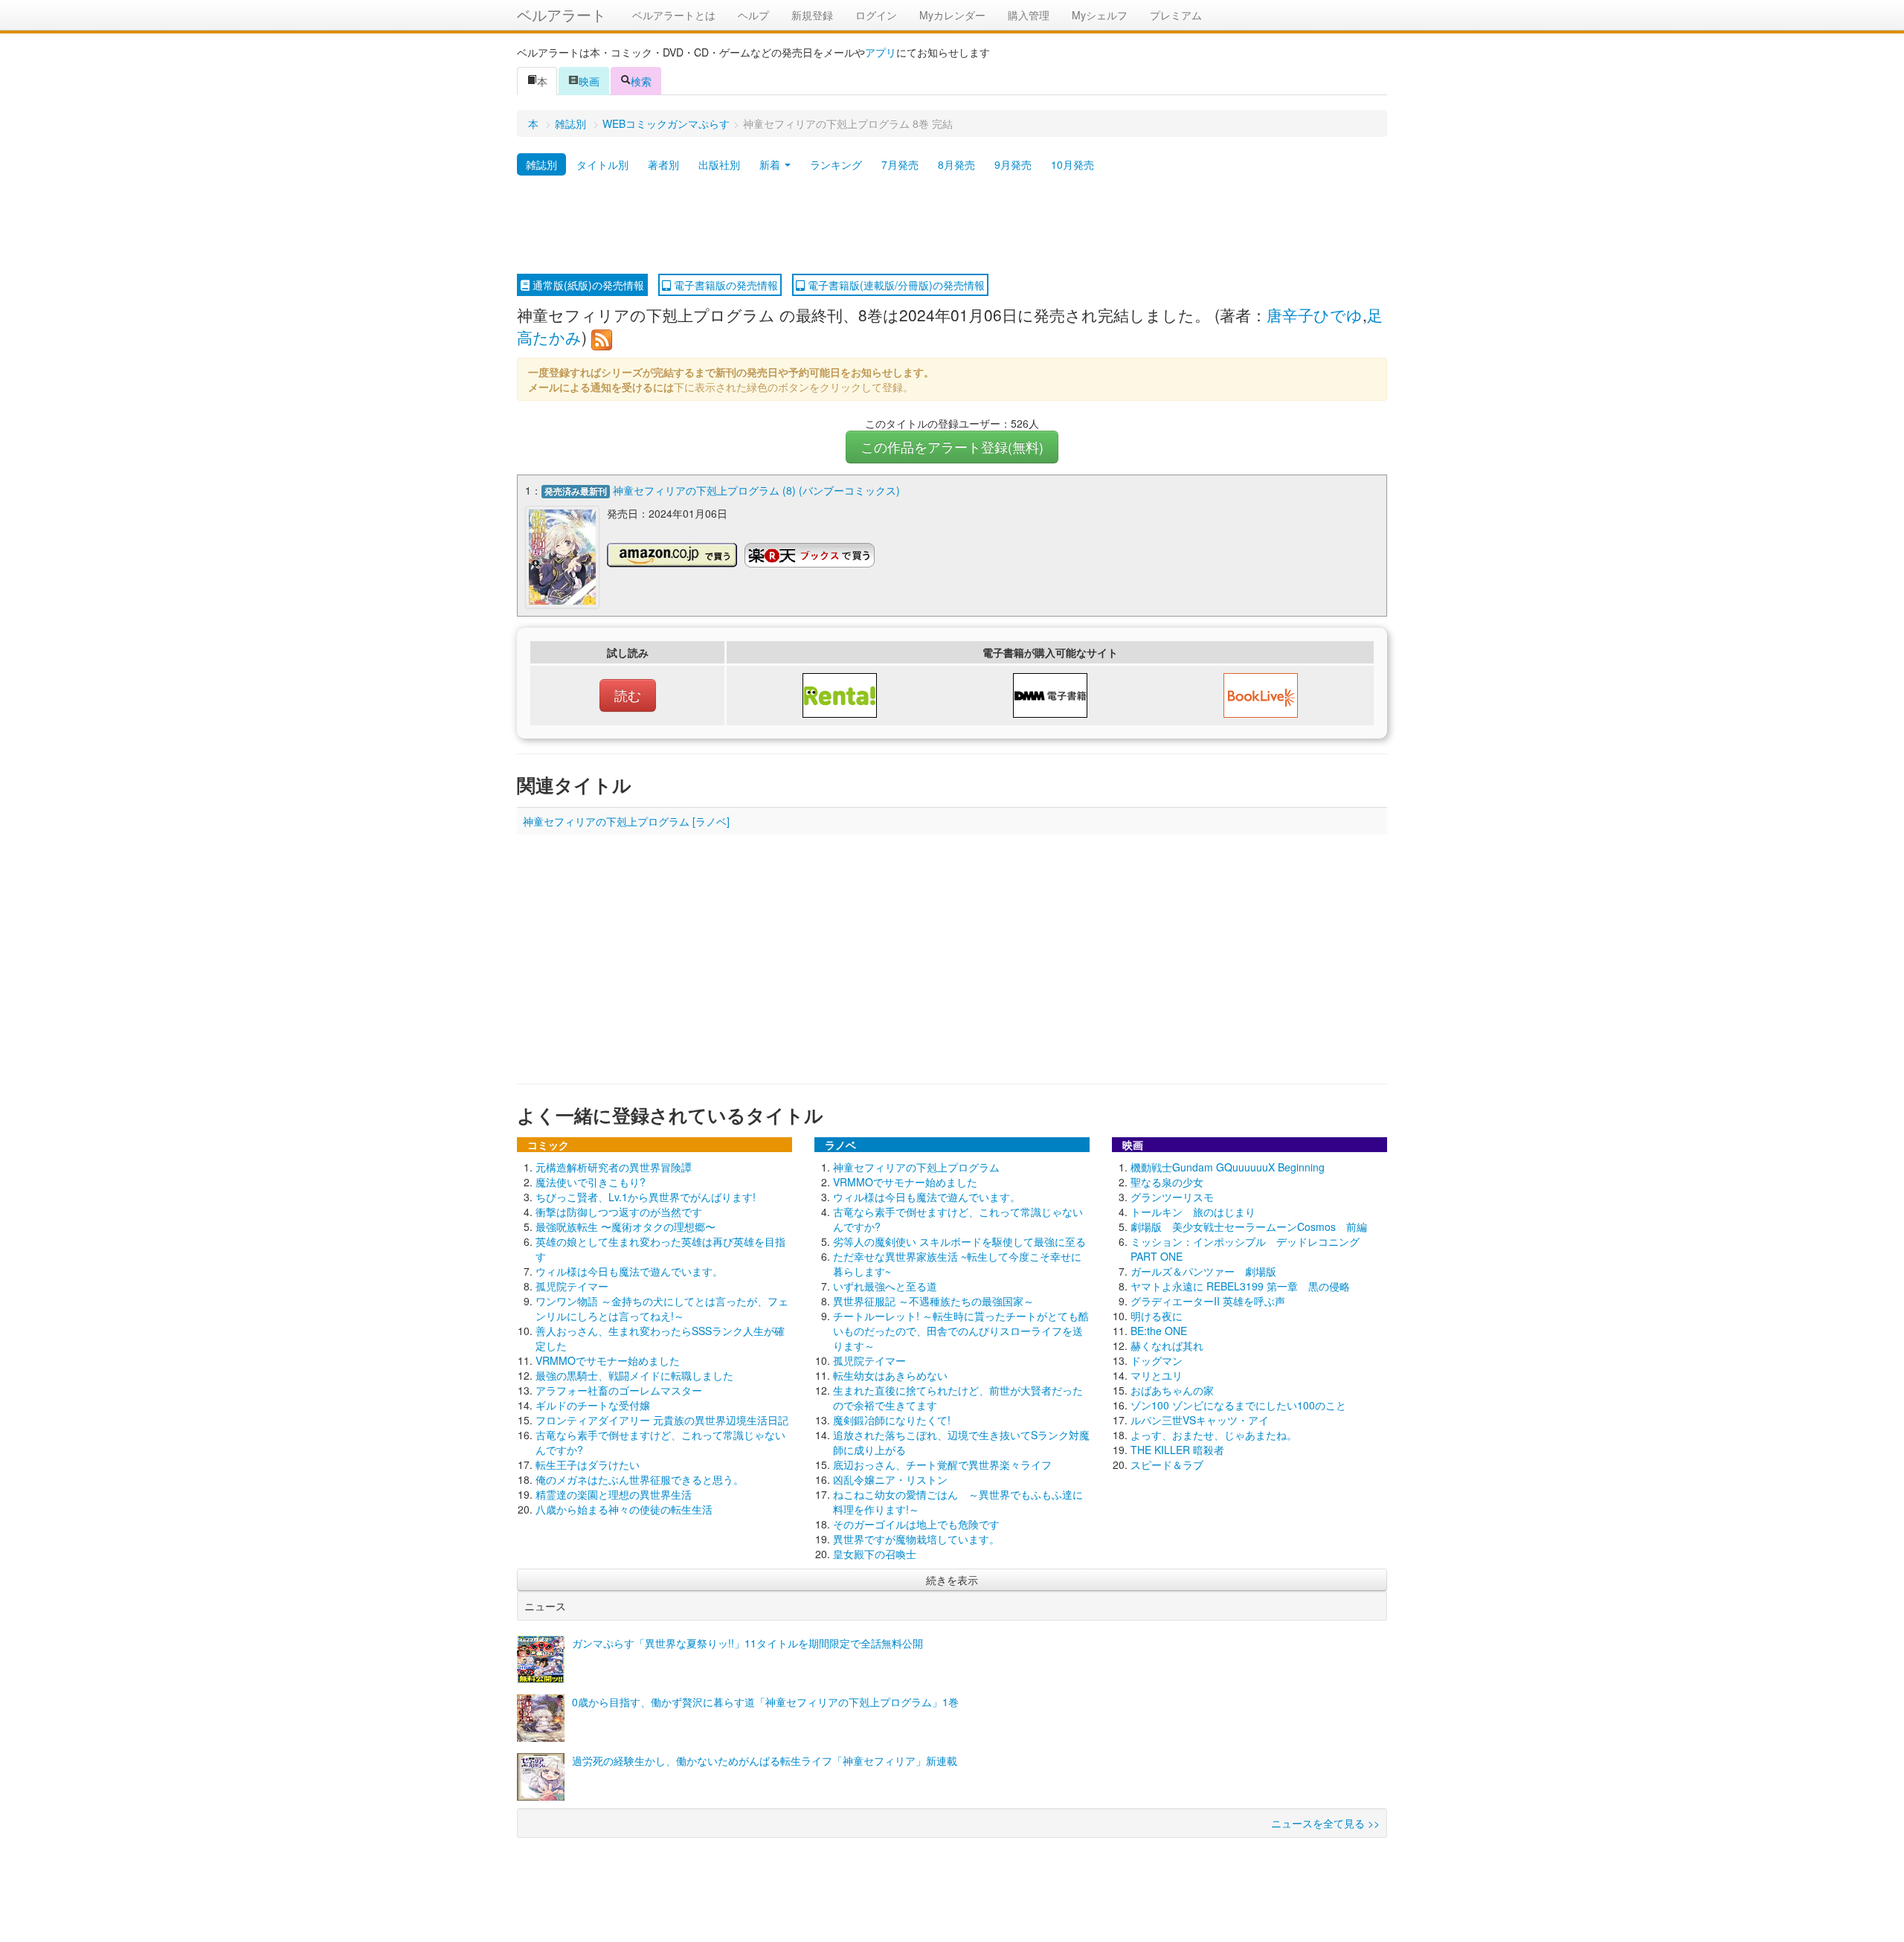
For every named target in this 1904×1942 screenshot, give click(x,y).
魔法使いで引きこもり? (591, 1182)
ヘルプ (753, 15)
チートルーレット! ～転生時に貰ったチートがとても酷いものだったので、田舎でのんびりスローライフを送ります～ (961, 1331)
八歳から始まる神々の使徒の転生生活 (624, 1509)
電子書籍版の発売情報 (724, 285)
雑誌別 (570, 123)
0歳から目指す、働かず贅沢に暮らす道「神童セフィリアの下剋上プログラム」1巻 (765, 1702)
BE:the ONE (1159, 1331)
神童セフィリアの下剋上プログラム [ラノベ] (626, 821)
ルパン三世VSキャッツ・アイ (1200, 1420)
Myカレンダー (952, 15)
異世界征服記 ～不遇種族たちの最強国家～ (933, 1301)
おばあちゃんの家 (1172, 1390)
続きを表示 (952, 1580)
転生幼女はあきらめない (890, 1375)
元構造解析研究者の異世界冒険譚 (614, 1167)
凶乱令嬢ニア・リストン (890, 1479)
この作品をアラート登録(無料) (952, 447)
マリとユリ (1157, 1375)
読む (628, 695)
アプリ (881, 52)
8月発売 (956, 164)
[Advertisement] (952, 225)
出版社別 (719, 164)
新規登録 (812, 15)
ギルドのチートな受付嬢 (593, 1405)
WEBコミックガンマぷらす (666, 123)
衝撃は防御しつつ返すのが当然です (619, 1212)
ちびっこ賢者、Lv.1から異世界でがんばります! (646, 1197)
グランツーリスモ (1172, 1197)
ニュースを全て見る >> (1325, 1823)
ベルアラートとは (674, 15)
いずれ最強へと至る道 (885, 1286)
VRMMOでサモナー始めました (608, 1360)
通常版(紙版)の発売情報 (587, 285)
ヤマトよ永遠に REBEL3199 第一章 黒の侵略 (1240, 1286)
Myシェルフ (1100, 15)
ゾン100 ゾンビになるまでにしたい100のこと (1238, 1405)
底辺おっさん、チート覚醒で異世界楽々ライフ (942, 1464)
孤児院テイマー (572, 1286)
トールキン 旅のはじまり (1193, 1212)
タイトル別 (602, 164)
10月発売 (1072, 164)
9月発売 (1013, 164)
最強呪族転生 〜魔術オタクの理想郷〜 (625, 1226)
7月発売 (900, 164)
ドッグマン (1157, 1360)
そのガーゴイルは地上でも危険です (916, 1524)
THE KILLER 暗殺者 (1177, 1450)
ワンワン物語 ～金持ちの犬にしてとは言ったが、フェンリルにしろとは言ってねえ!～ (662, 1308)
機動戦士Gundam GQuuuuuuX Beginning (1228, 1167)
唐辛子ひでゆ (1315, 315)
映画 (589, 81)
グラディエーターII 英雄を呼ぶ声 (1208, 1301)
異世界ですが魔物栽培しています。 (916, 1539)
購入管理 (1029, 15)
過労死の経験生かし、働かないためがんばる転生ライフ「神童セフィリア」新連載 (765, 1761)
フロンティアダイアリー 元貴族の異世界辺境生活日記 (662, 1420)
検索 (641, 81)
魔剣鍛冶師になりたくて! (892, 1420)
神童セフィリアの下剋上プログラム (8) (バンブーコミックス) (756, 490)
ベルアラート (562, 15)
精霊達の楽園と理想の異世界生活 (614, 1494)
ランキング (836, 164)
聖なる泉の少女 (1167, 1182)
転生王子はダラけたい (588, 1464)
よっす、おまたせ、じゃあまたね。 (1214, 1435)
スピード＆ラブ (1167, 1464)
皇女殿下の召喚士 (875, 1554)
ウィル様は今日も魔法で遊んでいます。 (629, 1271)
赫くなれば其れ (1167, 1345)
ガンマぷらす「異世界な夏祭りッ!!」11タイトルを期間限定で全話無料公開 (747, 1643)
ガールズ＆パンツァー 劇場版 (1203, 1271)
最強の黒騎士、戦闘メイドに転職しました (634, 1375)
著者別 (663, 164)
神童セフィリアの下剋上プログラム (916, 1167)
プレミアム (1176, 15)
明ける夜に (1157, 1316)
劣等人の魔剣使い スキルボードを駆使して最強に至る (959, 1241)
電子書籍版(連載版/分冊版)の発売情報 (895, 285)
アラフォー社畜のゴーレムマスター (619, 1390)
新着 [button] (771, 164)
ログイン (876, 15)
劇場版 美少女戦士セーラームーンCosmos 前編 (1249, 1226)
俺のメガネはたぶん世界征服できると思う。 (640, 1479)
